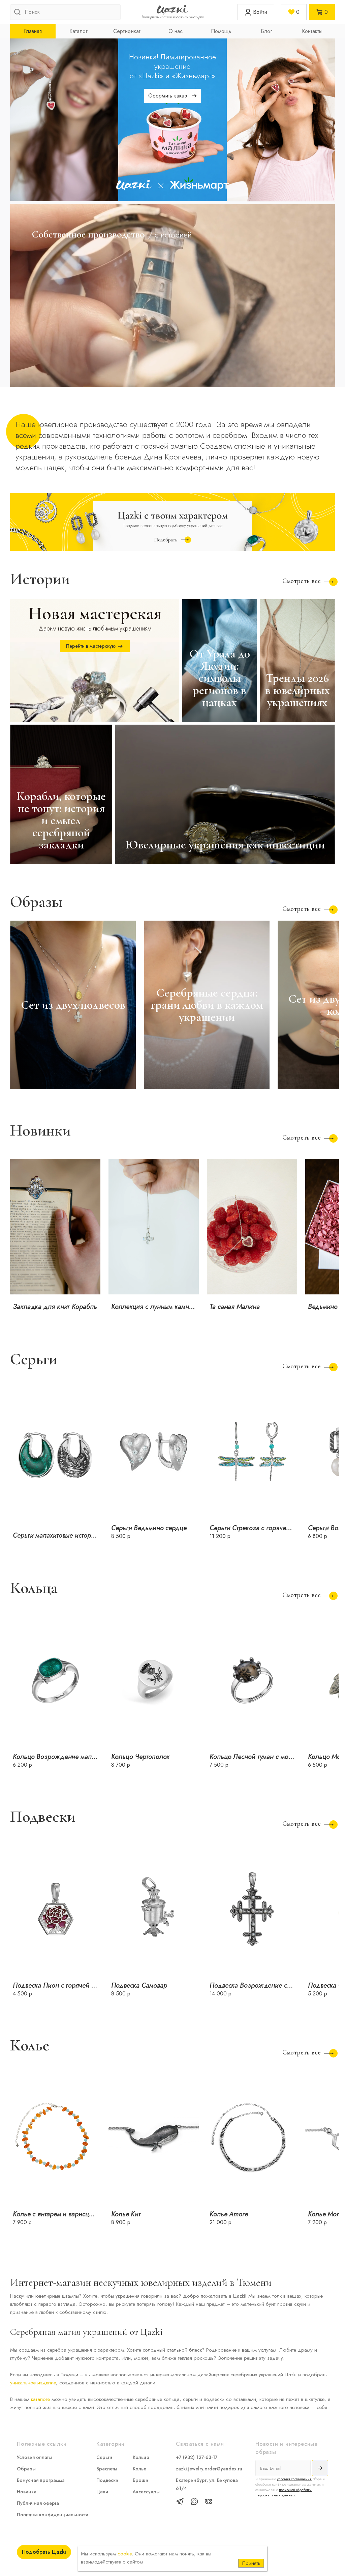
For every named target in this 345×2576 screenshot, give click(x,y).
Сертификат (127, 31)
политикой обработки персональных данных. (284, 2492)
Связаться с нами (200, 2444)
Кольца (141, 2457)
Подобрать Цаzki (44, 2552)
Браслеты (107, 2469)
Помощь (221, 31)
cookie (125, 2554)
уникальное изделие (33, 2383)
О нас (176, 31)
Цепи (102, 2492)
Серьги (104, 2457)
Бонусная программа (41, 2480)
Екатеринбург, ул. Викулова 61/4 (207, 2484)
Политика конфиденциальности (53, 2515)
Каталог (79, 31)
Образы (26, 2469)
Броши (140, 2480)
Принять (251, 2563)
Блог (266, 31)
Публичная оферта (38, 2503)
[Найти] (18, 13)
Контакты (312, 31)
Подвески (107, 2480)
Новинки (27, 2492)
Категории (111, 2444)
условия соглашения (294, 2479)
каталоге (40, 2399)
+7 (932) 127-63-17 (197, 2457)
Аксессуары (146, 2492)
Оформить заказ (168, 96)
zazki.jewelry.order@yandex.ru (209, 2469)
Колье (139, 2469)
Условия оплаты (34, 2457)
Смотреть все (302, 581)
